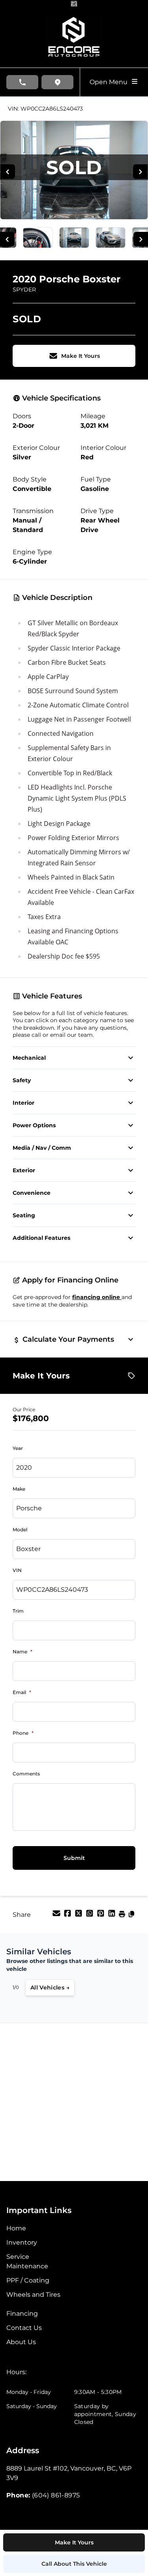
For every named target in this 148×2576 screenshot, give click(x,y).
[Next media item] (140, 172)
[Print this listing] (123, 1916)
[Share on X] (79, 1916)
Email (22, 1692)
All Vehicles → (50, 1987)
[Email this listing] (57, 1916)
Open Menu (110, 82)
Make (19, 1489)
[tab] (16, 2376)
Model (20, 1530)
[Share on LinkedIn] (112, 1916)
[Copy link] (131, 1916)
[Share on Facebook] (68, 1916)
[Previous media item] (8, 172)
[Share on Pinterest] (101, 1916)
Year (18, 1448)
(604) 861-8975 (56, 2495)
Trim (18, 1611)
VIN (17, 1570)
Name (22, 1652)
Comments (26, 1774)
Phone (23, 1733)
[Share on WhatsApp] (90, 1916)
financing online (97, 1297)
